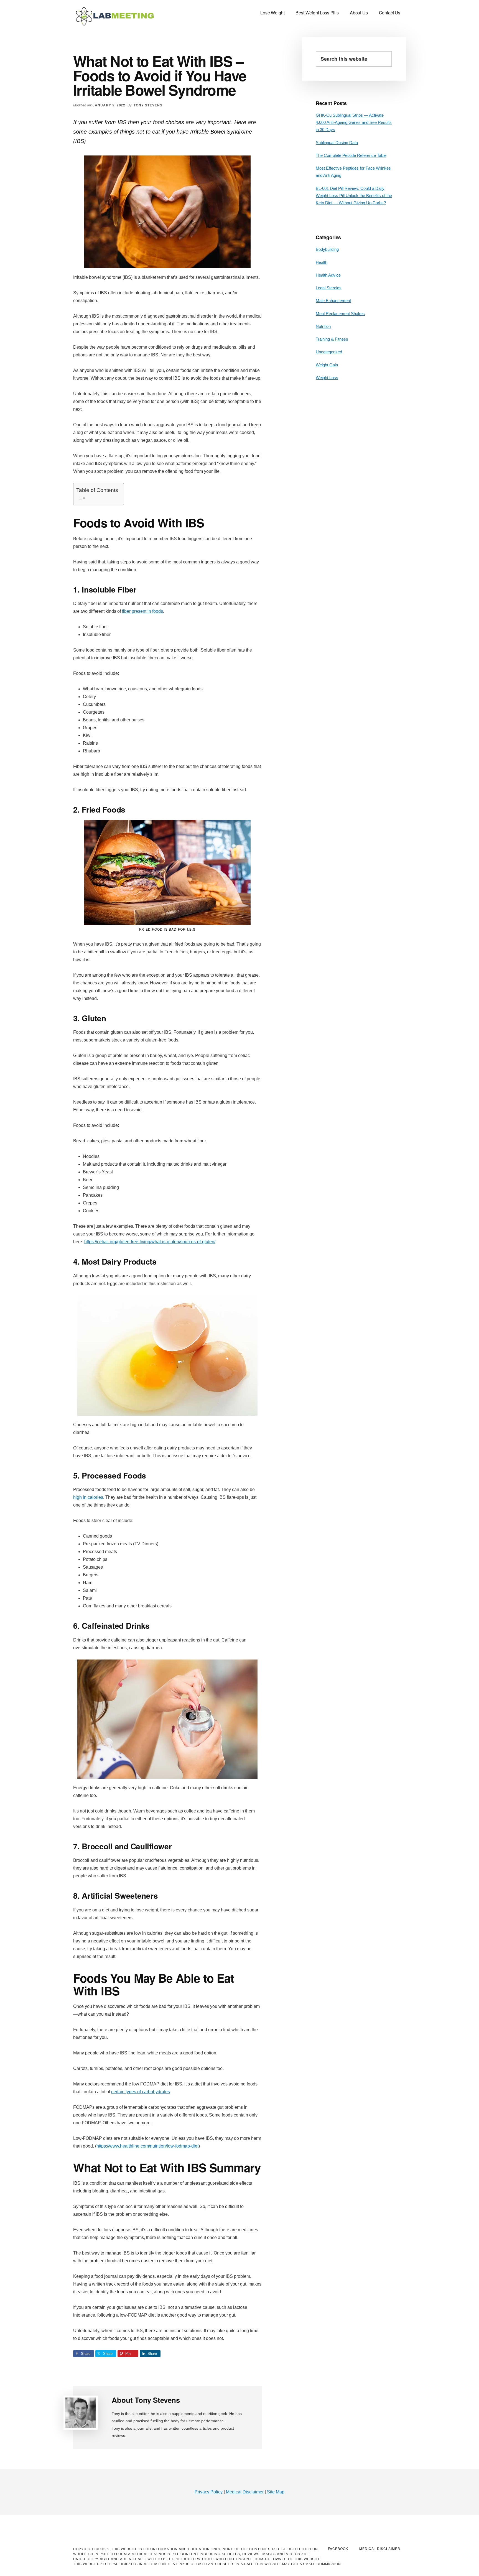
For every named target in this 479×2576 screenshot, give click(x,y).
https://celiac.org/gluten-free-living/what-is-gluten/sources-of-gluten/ (150, 1242)
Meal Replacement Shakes (340, 314)
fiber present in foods (142, 611)
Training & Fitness (332, 339)
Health (322, 262)
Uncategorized (329, 352)
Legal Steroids (329, 288)
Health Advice (328, 275)
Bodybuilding (327, 249)
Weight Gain (327, 365)
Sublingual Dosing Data (337, 143)
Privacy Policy (209, 2492)
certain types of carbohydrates (141, 2092)
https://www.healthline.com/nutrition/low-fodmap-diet (147, 2146)
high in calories (88, 1497)
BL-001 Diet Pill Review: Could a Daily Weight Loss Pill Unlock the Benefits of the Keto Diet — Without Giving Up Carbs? (354, 196)
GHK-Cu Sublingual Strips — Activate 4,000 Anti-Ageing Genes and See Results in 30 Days (354, 122)
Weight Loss (327, 378)
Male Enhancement (333, 301)
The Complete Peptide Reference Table (351, 155)
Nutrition (323, 326)
